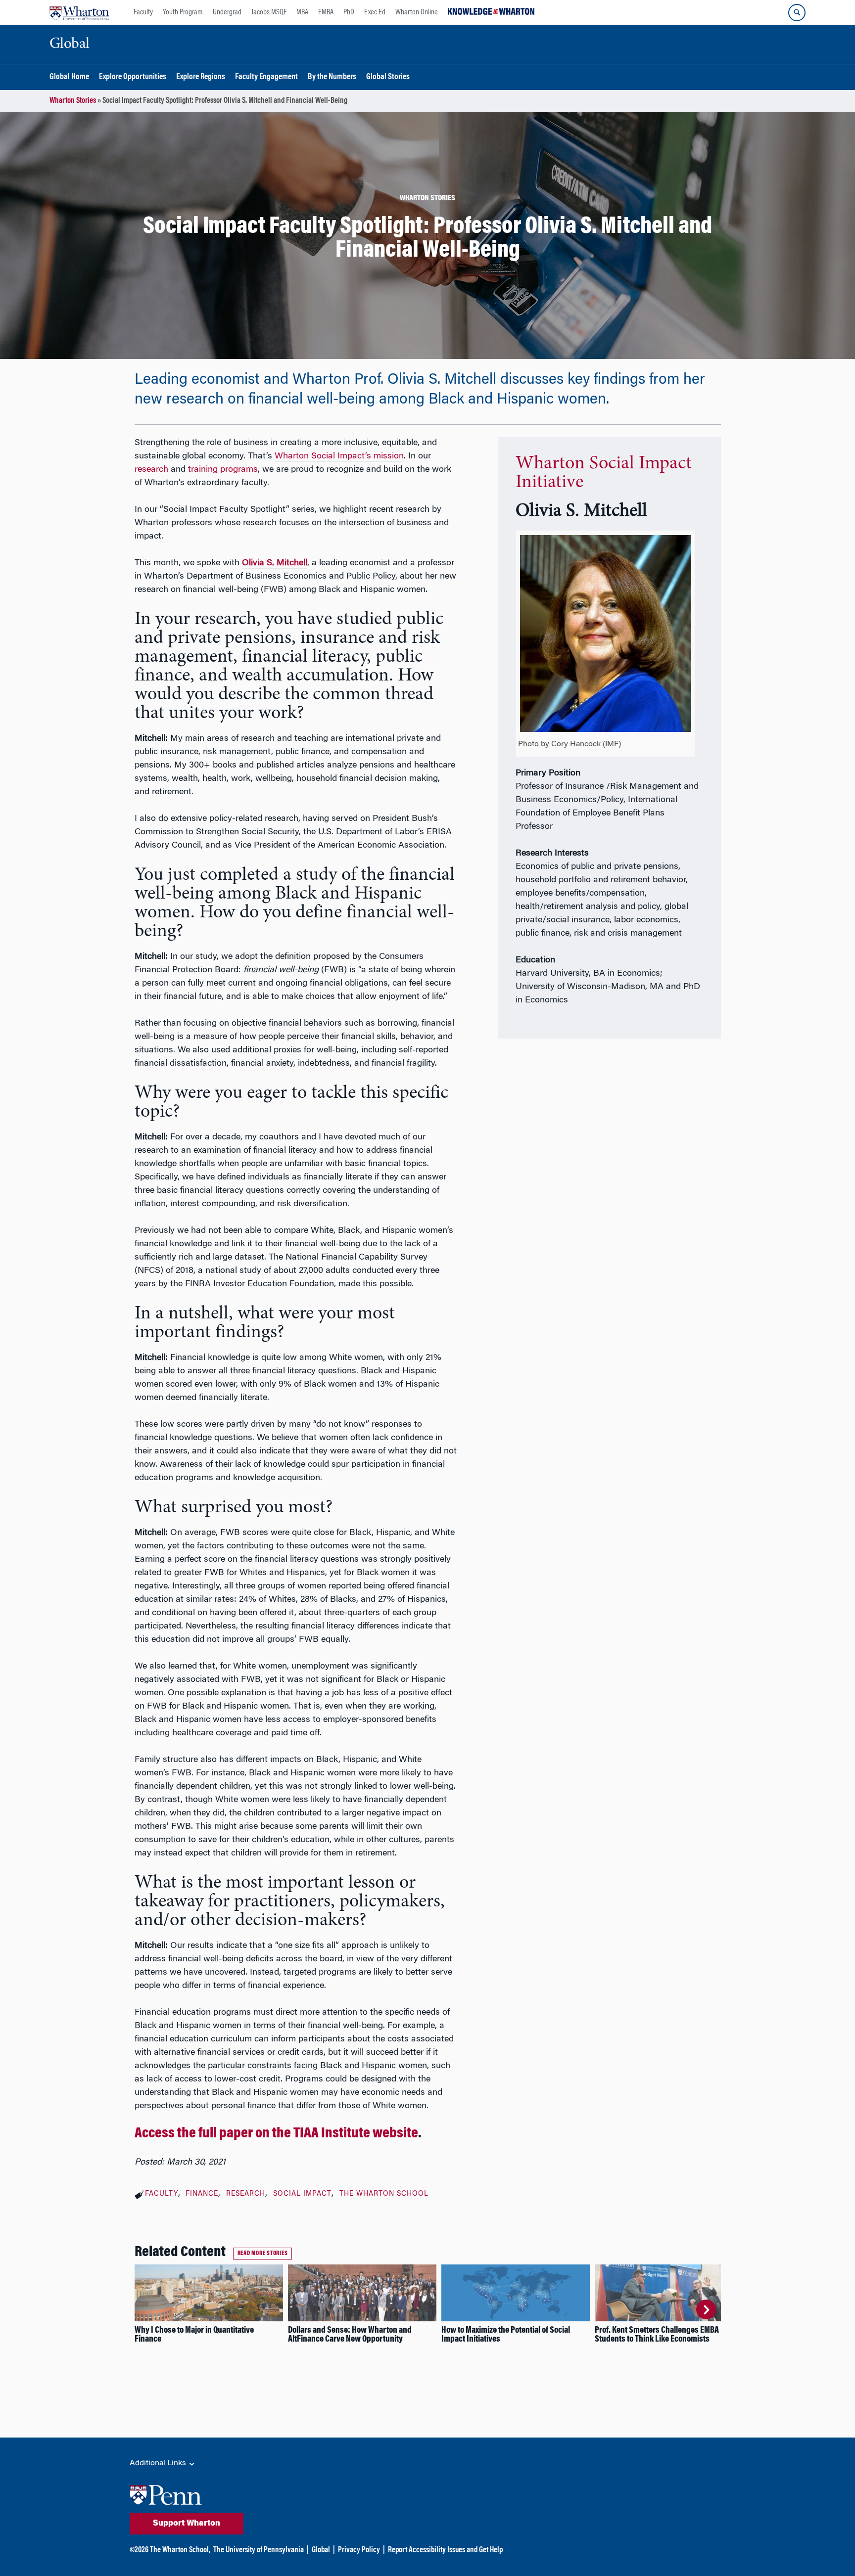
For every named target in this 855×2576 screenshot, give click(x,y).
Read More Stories (263, 2254)
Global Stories (388, 77)
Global (321, 2550)
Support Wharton (187, 2524)
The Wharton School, (180, 2550)
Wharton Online (417, 12)
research (151, 470)
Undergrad (227, 12)
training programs (223, 470)
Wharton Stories (73, 101)
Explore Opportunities (133, 77)
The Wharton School (384, 2194)
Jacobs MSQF (269, 12)
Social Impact (302, 2194)
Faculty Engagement (266, 77)
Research (246, 2194)
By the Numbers (332, 77)
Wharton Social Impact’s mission (339, 456)
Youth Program (183, 12)
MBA (302, 12)
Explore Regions (201, 77)
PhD (349, 12)
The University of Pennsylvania (259, 2550)
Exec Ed (375, 12)
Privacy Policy (359, 2550)
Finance (202, 2194)
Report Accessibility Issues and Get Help (445, 2550)
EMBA (326, 12)
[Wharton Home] (79, 12)
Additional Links (159, 2463)
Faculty (143, 12)
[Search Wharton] (797, 13)
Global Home (69, 77)
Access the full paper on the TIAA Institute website (276, 2134)
